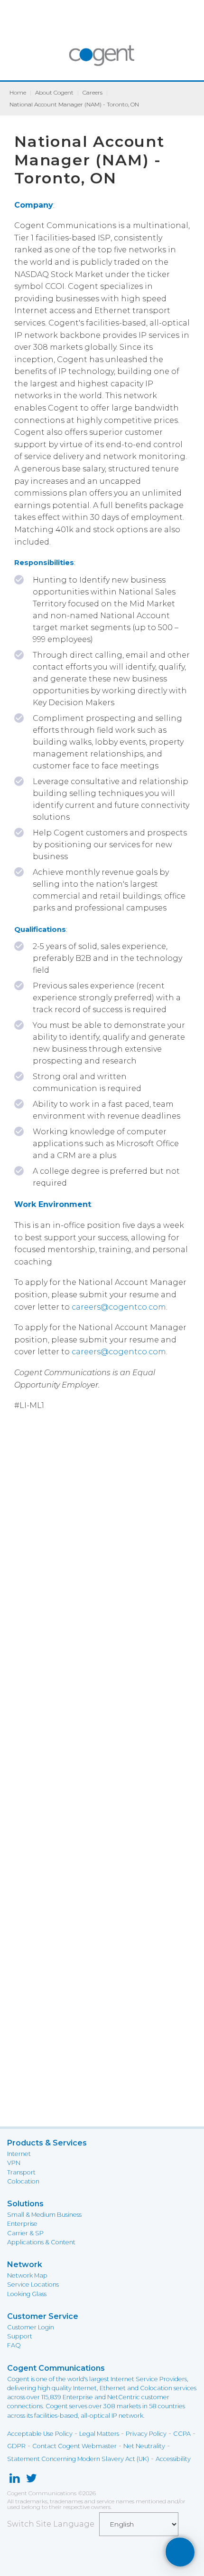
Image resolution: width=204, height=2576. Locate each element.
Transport (21, 2172)
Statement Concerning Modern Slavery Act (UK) (78, 2459)
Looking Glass (27, 2294)
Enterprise (22, 2224)
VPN (14, 2163)
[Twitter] (32, 2480)
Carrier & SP (25, 2233)
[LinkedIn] (14, 2480)
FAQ (14, 2345)
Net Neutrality (144, 2446)
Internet (19, 2154)
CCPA (182, 2434)
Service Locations (33, 2284)
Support (20, 2336)
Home (18, 92)
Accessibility (173, 2459)
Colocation (23, 2181)
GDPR (16, 2446)
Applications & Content (41, 2242)
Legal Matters (99, 2434)
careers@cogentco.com (119, 1307)
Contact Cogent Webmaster (74, 2446)
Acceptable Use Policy (40, 2434)
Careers (93, 92)
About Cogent (54, 92)
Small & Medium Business (44, 2215)
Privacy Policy (146, 2434)
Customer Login (31, 2327)
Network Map (27, 2275)
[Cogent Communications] (102, 60)
